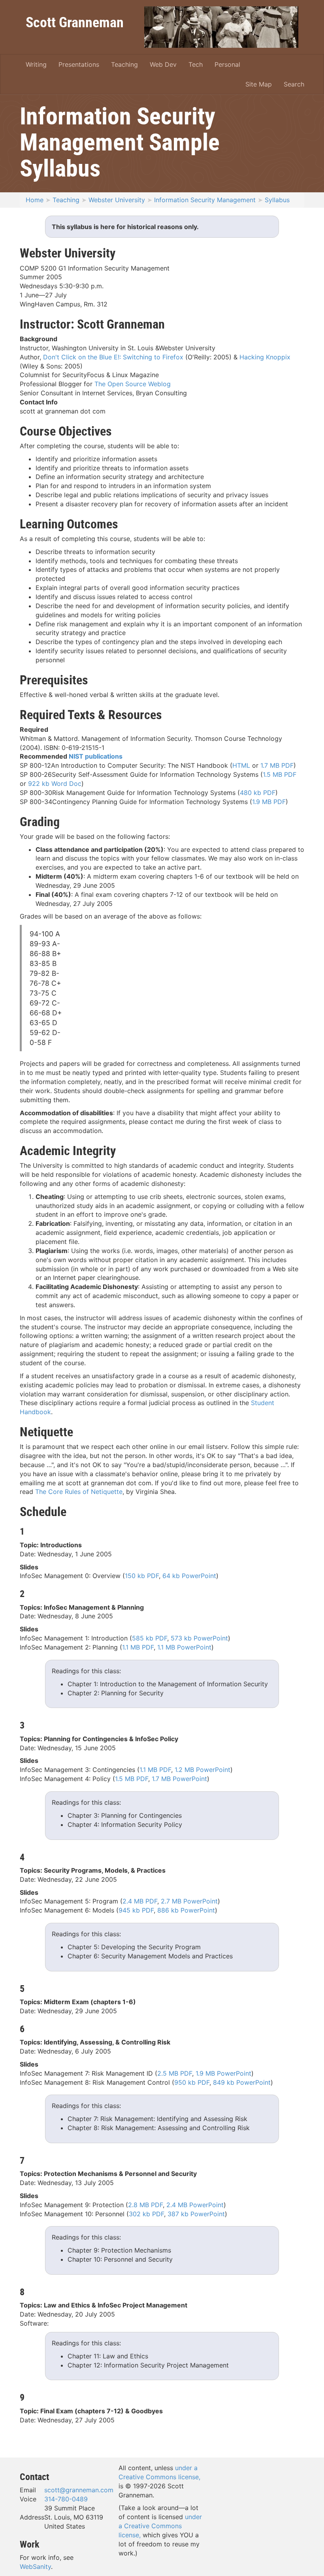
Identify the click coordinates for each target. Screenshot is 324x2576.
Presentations (79, 64)
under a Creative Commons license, (160, 2526)
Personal (227, 64)
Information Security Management (205, 200)
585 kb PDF (150, 1638)
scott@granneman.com (79, 2490)
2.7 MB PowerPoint (189, 1901)
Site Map (259, 84)
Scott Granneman (75, 22)
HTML (241, 765)
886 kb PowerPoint (186, 1910)
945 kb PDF (136, 1910)
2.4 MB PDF (140, 1901)
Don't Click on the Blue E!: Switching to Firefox (113, 357)
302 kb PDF (146, 2214)
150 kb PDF (142, 1576)
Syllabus (277, 200)
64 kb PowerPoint (189, 1576)
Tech (196, 64)
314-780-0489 (66, 2499)
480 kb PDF (258, 793)
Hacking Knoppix (265, 357)
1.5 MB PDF (280, 774)
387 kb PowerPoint (196, 2214)
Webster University (117, 200)
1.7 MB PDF (277, 765)
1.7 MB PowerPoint (179, 1779)
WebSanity (35, 2567)
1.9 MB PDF (269, 802)
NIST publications (96, 756)
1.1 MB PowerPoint (184, 1647)
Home (35, 200)
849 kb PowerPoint (242, 2082)
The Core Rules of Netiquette (79, 1492)
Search (294, 84)
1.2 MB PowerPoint (202, 1770)
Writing (36, 64)
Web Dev (163, 64)
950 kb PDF (192, 2082)
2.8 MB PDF (145, 2205)
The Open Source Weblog (133, 384)
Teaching (124, 64)
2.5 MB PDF (175, 2073)
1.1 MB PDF (138, 1647)
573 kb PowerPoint (199, 1638)
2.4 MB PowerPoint (195, 2205)
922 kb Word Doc (55, 784)
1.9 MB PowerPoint (223, 2073)
